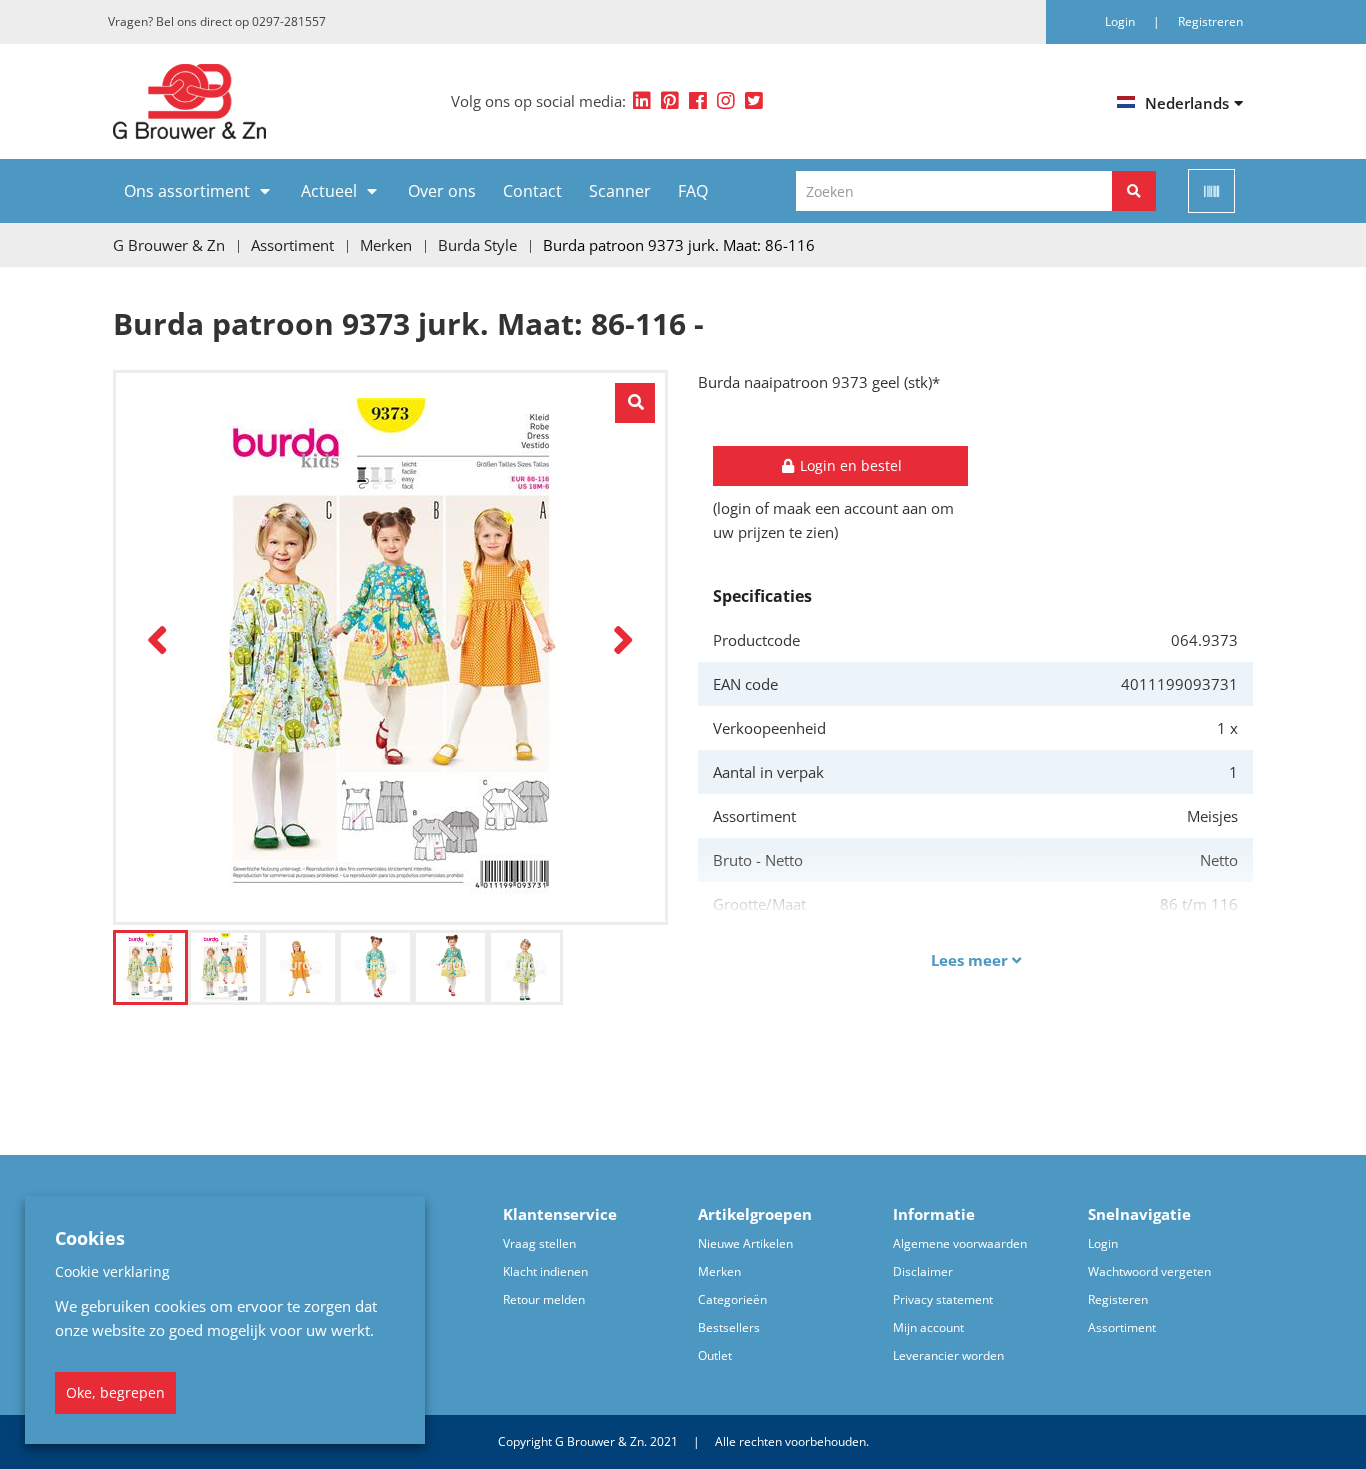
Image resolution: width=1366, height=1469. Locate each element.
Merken (719, 1271)
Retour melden (544, 1299)
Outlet (715, 1355)
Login (1103, 1243)
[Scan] (1211, 191)
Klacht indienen (545, 1271)
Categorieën (732, 1299)
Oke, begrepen (115, 1392)
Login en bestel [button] (849, 465)
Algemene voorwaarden (960, 1243)
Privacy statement (943, 1299)
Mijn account (928, 1327)
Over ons (442, 191)
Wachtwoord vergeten (1149, 1271)
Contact (532, 191)
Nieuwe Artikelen (745, 1243)
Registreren (1210, 21)
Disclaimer (923, 1271)
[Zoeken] (1134, 191)
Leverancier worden (948, 1355)
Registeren (1118, 1299)
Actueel (329, 191)
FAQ (693, 191)
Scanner (620, 191)
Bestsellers (729, 1327)
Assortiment (1122, 1327)
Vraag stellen (539, 1243)
